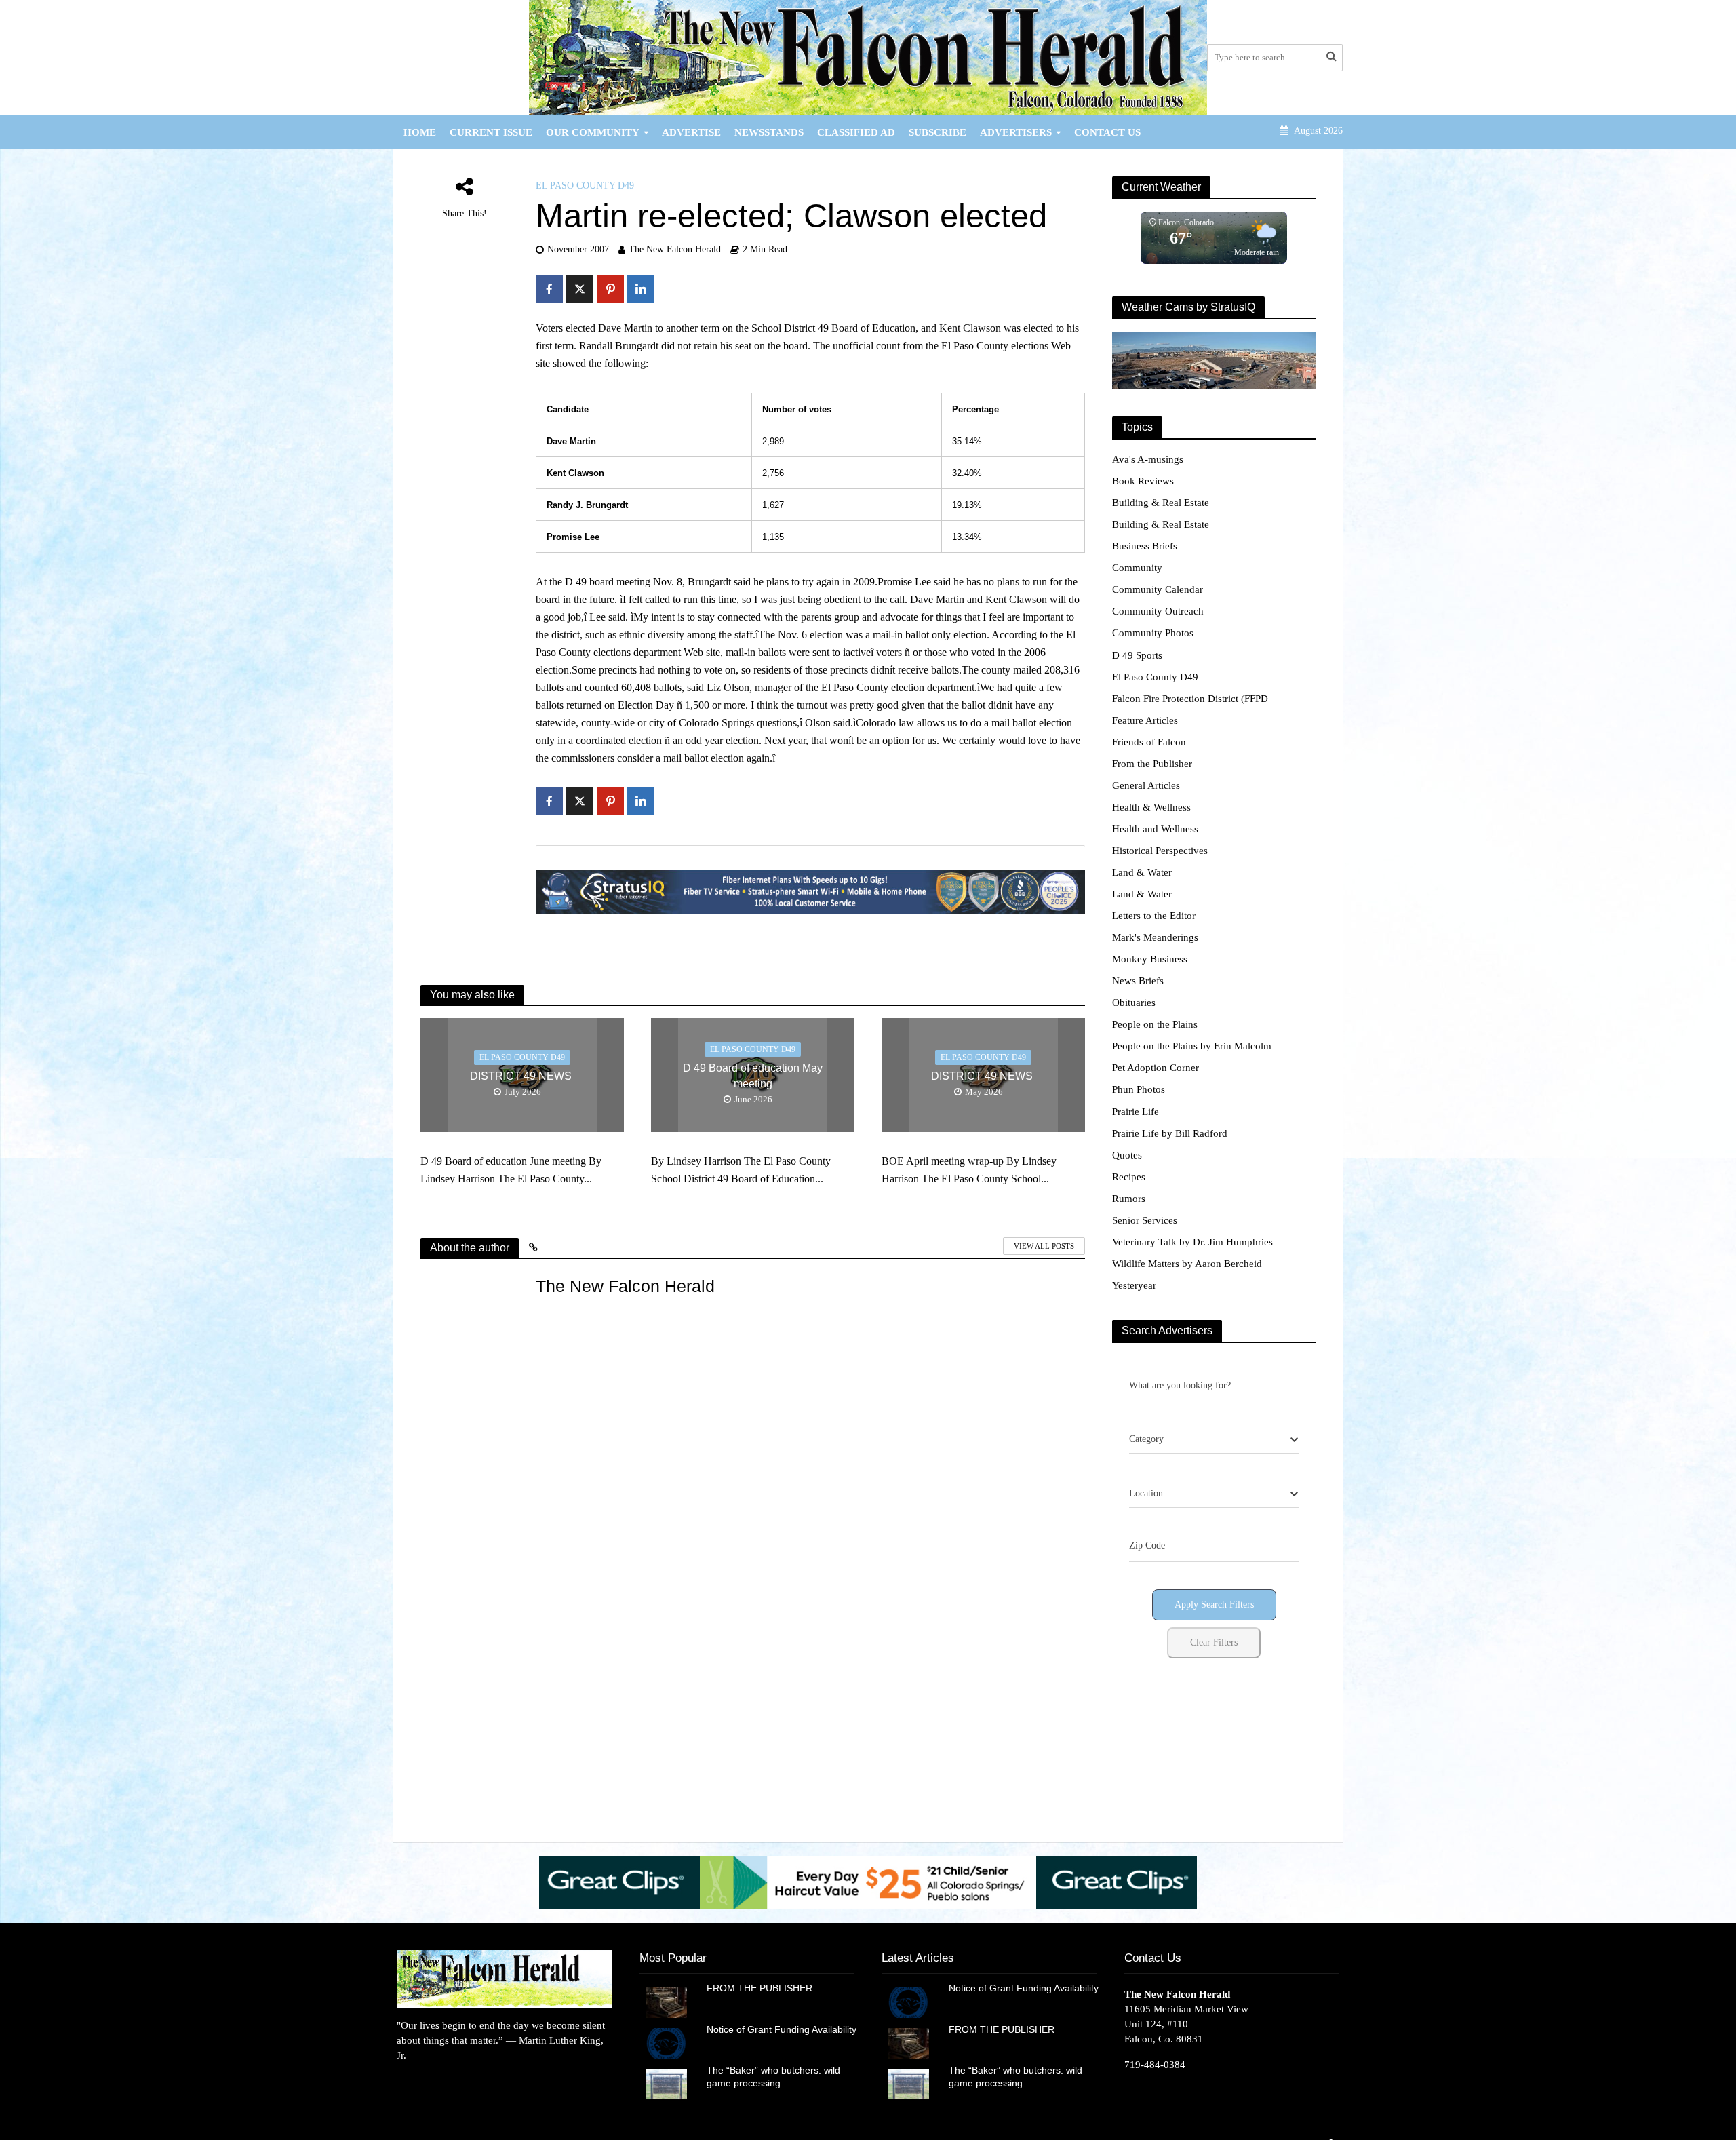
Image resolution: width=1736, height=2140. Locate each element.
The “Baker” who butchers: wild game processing (773, 2077)
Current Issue (491, 132)
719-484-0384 (1155, 2065)
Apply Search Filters (1214, 1604)
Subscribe (938, 132)
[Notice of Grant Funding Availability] (666, 2042)
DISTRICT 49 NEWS (522, 1076)
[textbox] (1146, 1439)
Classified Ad (856, 132)
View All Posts (1044, 1246)
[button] (868, 1883)
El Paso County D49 (585, 186)
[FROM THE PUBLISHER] (666, 2001)
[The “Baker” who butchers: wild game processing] (666, 2083)
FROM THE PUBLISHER (762, 1988)
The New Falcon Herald (675, 249)
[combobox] (1214, 1440)
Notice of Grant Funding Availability (782, 2029)
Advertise (691, 132)
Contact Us (1107, 132)
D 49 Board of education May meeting (753, 1076)
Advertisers (1016, 132)
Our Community (593, 132)
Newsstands (769, 132)
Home (420, 132)
